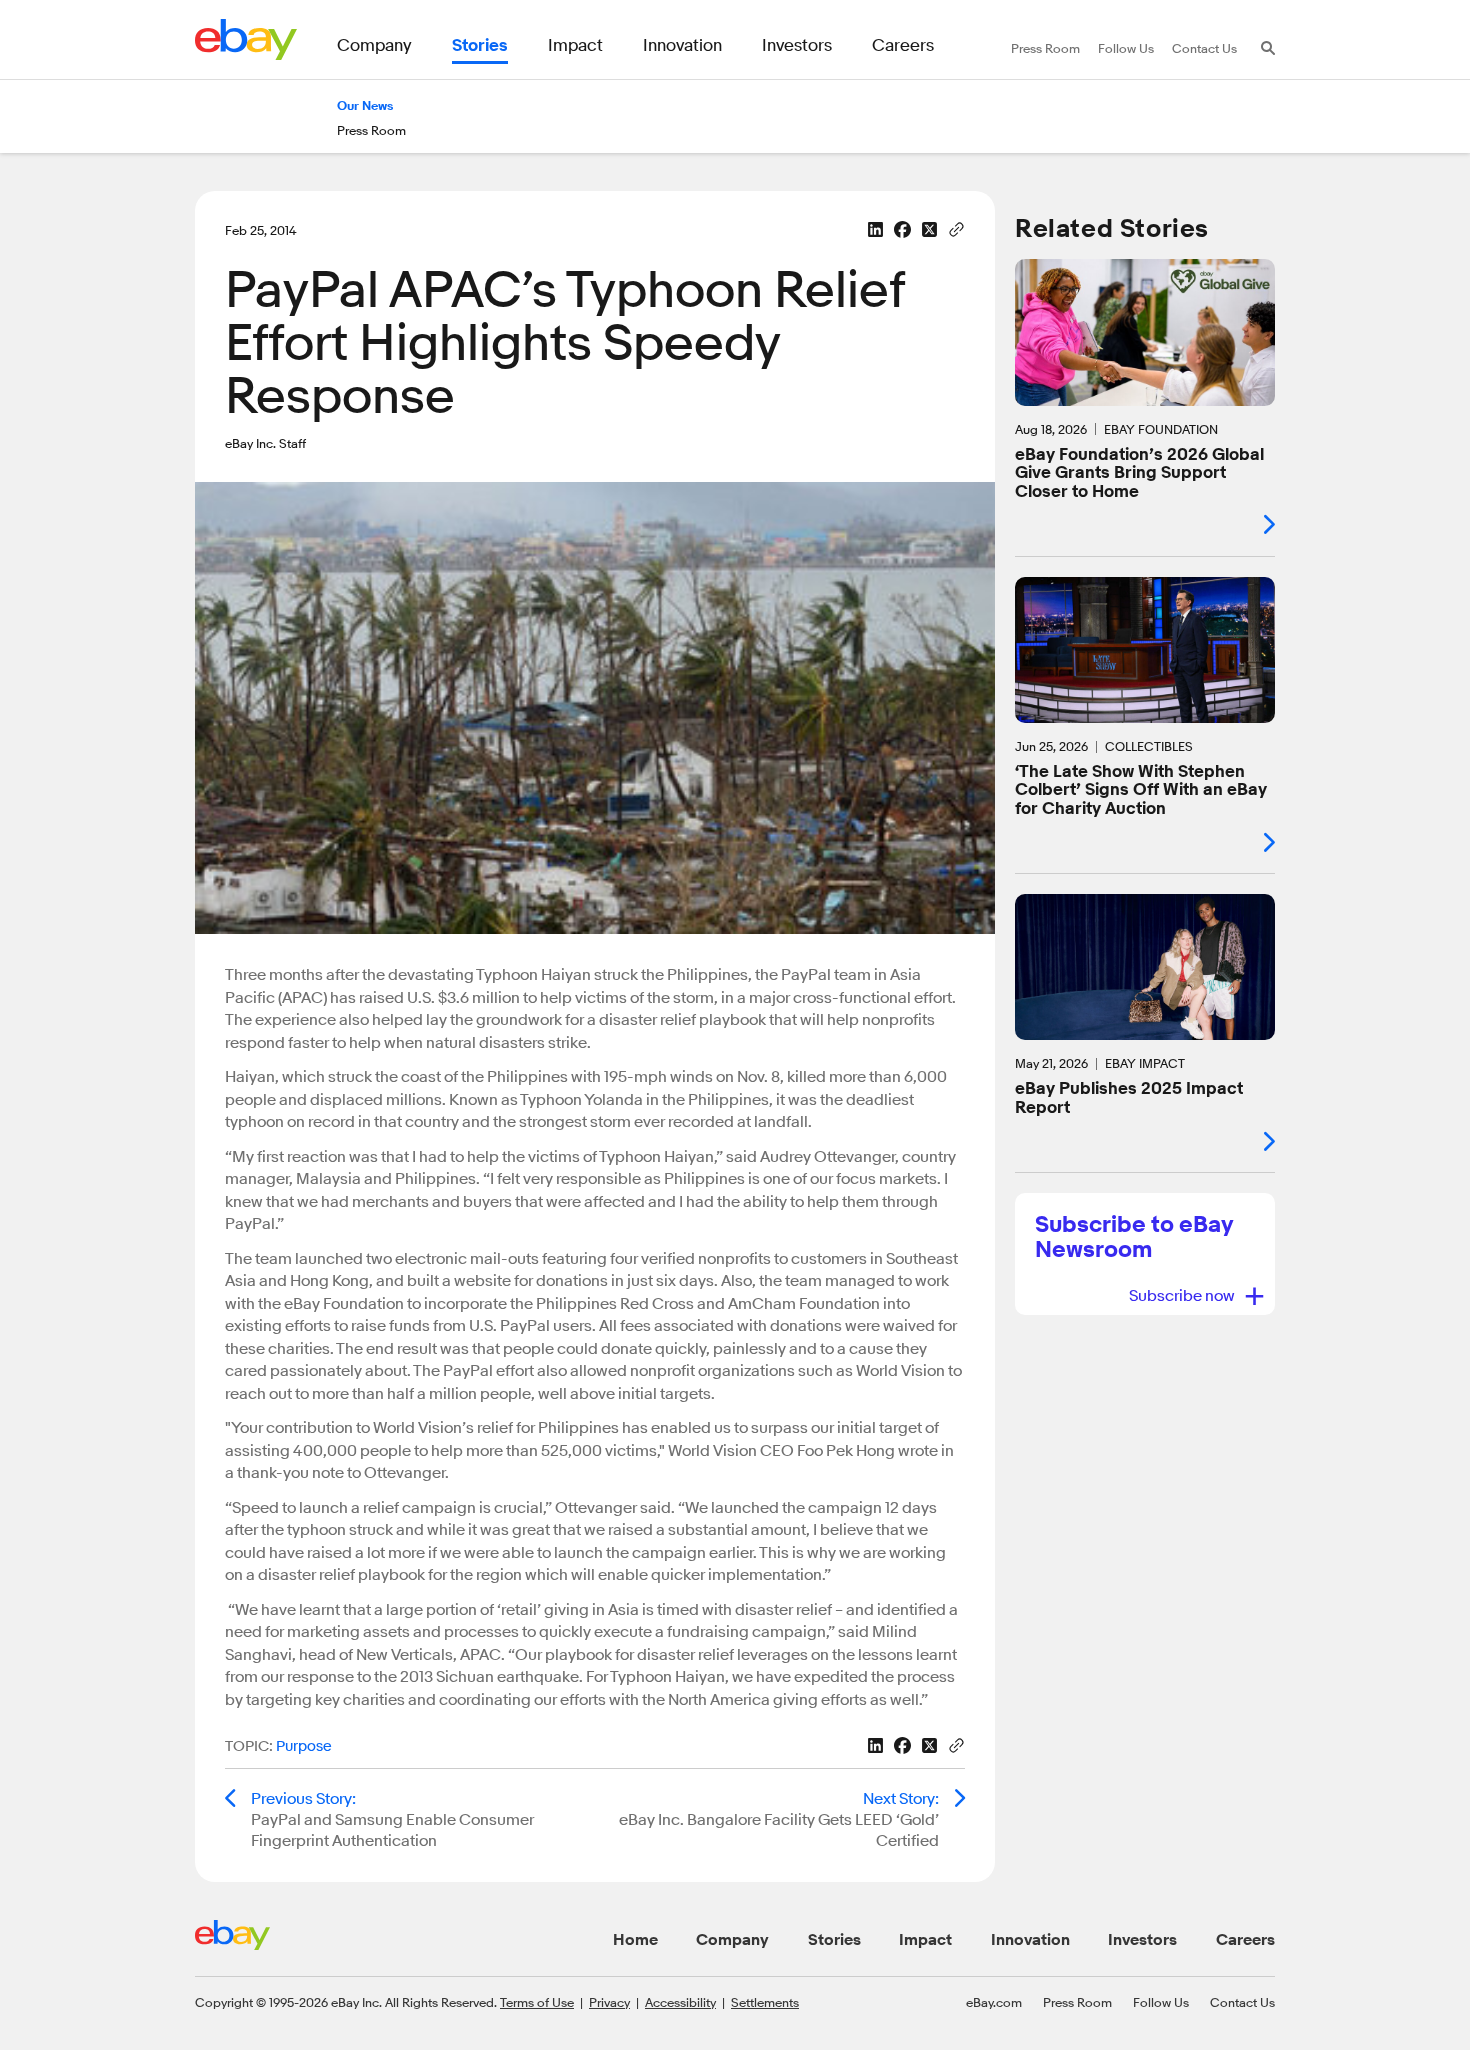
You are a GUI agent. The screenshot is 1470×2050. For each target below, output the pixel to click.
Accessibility (680, 2002)
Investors (1142, 1940)
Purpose (304, 1746)
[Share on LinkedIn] (875, 229)
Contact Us (1242, 2002)
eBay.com (994, 2002)
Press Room (1077, 2002)
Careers (1245, 1940)
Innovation (1030, 1940)
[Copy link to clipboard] (956, 228)
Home (635, 1940)
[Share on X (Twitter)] (929, 229)
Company (732, 1940)
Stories (834, 1940)
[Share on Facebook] (902, 229)
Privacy (609, 2002)
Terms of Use (537, 2002)
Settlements (765, 2002)
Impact (925, 1940)
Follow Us (1161, 2002)
